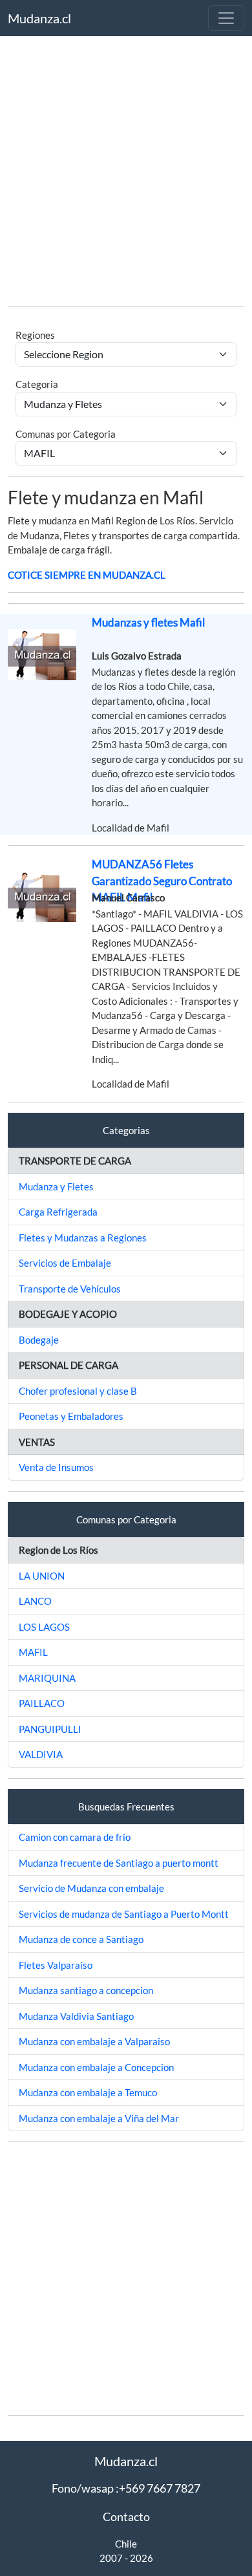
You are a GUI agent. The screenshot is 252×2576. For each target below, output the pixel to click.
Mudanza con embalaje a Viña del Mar (99, 2118)
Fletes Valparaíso (56, 1965)
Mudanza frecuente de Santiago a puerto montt (119, 1863)
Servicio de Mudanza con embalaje (91, 1888)
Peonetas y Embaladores (71, 1416)
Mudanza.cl (39, 18)
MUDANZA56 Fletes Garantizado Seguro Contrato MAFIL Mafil (162, 881)
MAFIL (33, 1652)
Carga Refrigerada (58, 1212)
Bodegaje (39, 1340)
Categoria (37, 384)
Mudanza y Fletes (56, 1186)
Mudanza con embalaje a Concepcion (96, 2067)
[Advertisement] (126, 170)
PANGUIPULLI (50, 1729)
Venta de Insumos (56, 1467)
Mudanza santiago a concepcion (86, 1990)
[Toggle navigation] (226, 18)
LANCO (35, 1601)
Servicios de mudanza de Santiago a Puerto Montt (124, 1914)
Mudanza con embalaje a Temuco (88, 2092)
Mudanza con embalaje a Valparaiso (94, 2041)
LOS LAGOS (44, 1627)
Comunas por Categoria (66, 434)
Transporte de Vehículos (70, 1289)
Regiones (35, 335)
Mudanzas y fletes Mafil (148, 622)
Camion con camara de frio (75, 1837)
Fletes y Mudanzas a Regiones (83, 1238)
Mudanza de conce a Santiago (81, 1939)
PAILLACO (42, 1703)
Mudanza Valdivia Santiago (76, 2016)
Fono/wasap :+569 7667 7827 (126, 2488)
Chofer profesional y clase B (78, 1391)
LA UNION (42, 1576)
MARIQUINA (47, 1678)
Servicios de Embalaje (65, 1263)
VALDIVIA (41, 1754)
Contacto (126, 2517)
